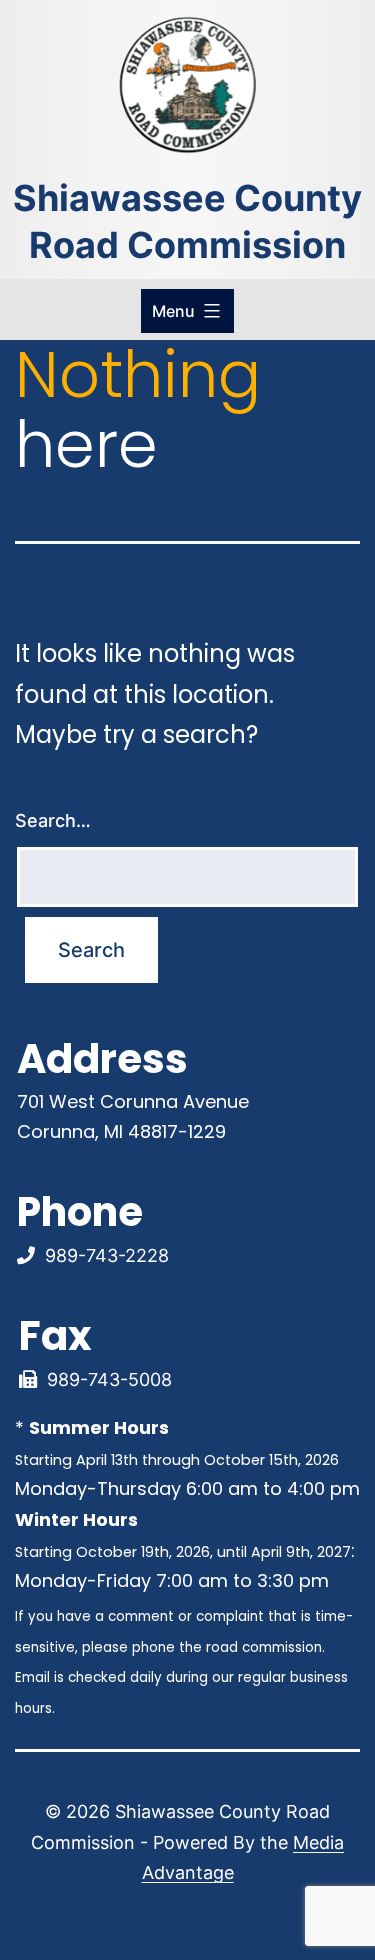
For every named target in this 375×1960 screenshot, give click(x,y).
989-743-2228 (107, 1255)
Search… (53, 820)
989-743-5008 (109, 1379)
